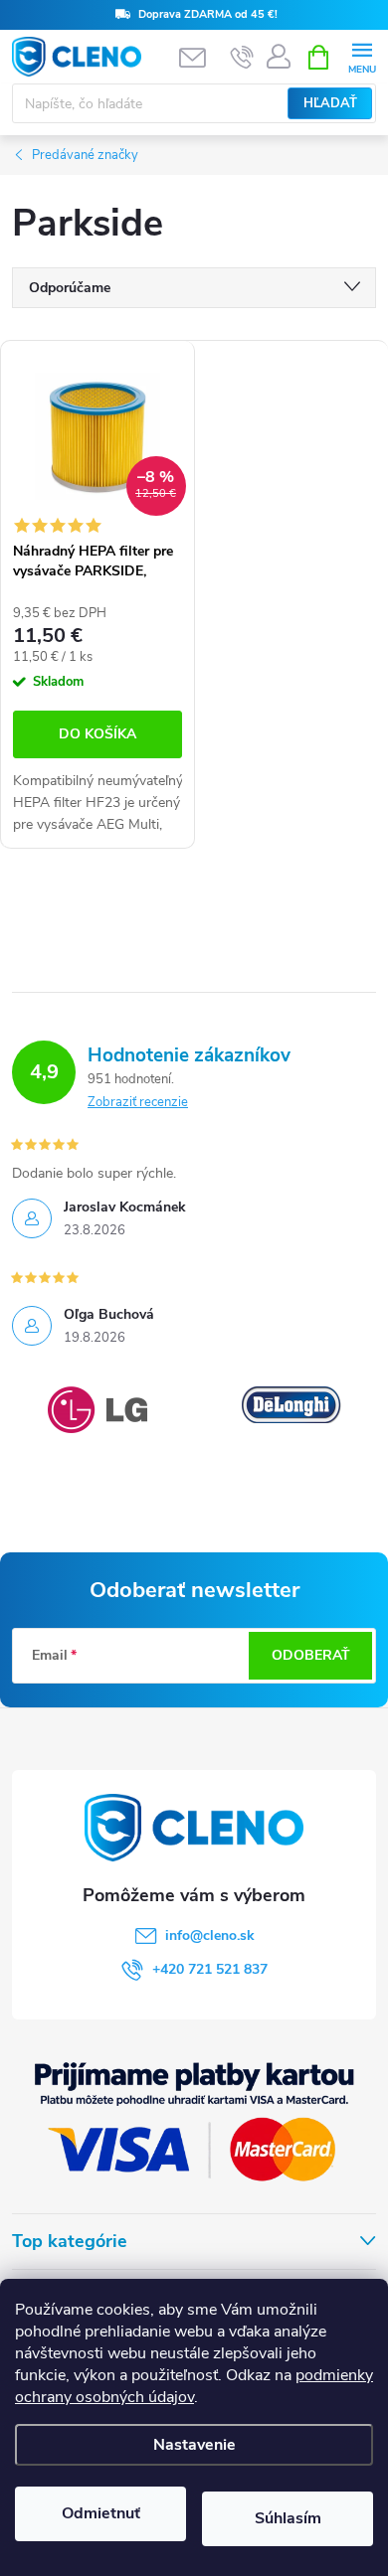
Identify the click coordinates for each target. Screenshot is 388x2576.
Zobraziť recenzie (138, 1102)
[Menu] (362, 56)
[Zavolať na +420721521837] (242, 58)
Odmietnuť (101, 2513)
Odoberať (311, 1655)
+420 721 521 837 (210, 1969)
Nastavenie (194, 2445)
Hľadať (330, 103)
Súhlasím (288, 2518)
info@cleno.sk (210, 1935)
